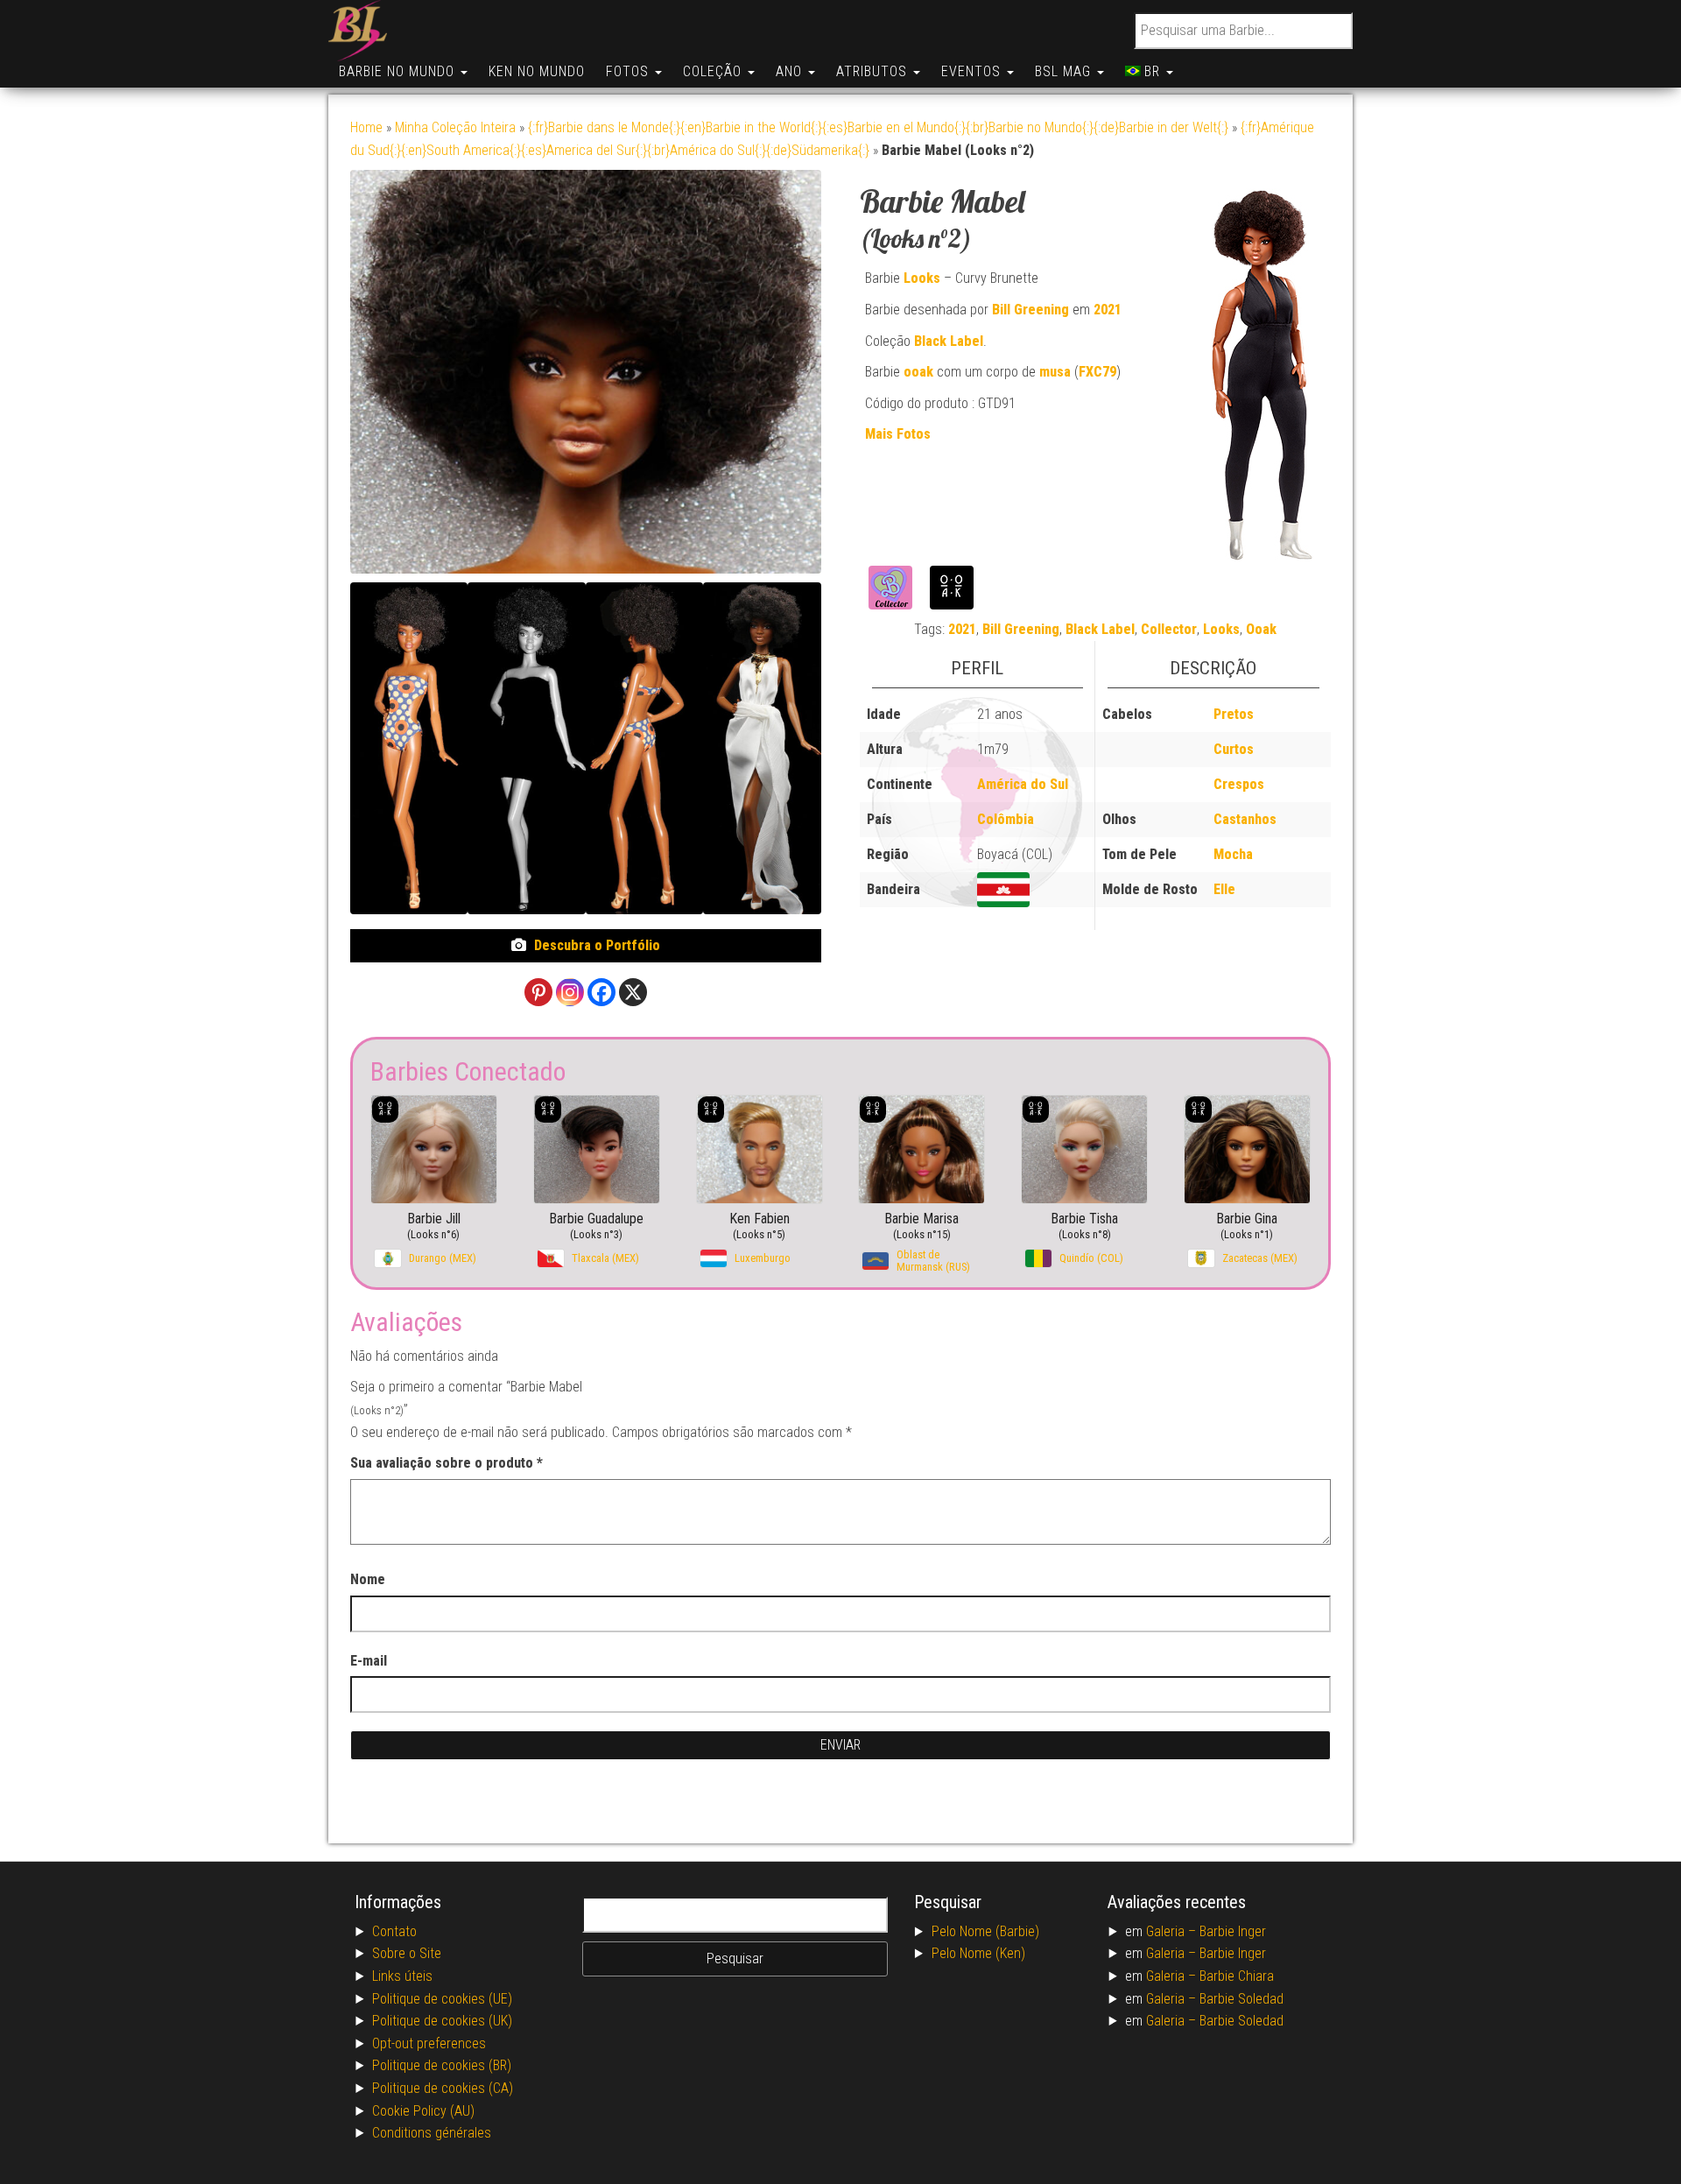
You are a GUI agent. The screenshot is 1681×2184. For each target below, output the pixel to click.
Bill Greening (1030, 310)
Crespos (1239, 784)
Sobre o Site (407, 1953)
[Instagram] (570, 992)
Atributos (874, 71)
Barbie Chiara (1237, 1976)
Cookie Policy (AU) (423, 2111)
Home (366, 127)
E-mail (369, 1661)
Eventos (973, 71)
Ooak (1261, 629)
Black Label (949, 341)
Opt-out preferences (429, 2043)
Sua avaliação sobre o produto (447, 1463)
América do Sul (1023, 784)
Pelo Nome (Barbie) (985, 1931)
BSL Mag (1065, 71)
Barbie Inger (1233, 1931)
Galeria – (1173, 1931)
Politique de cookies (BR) (442, 2065)
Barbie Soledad (1241, 1999)
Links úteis (402, 1976)
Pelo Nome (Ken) (978, 1953)
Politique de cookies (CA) (443, 2088)
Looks (922, 278)
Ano (791, 71)
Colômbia (1006, 819)
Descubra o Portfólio (597, 945)
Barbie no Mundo (399, 71)
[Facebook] (601, 992)
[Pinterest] (538, 992)
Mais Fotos (898, 434)
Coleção (714, 71)
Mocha (1233, 854)
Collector (1169, 629)
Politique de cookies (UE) (442, 1999)
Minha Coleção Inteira (455, 127)
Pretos (1234, 714)
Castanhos (1245, 819)
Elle (1224, 889)
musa (1055, 372)
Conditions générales (432, 2133)
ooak (918, 372)
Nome (368, 1579)
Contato (394, 1931)
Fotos (629, 71)
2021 (1108, 310)
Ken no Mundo (537, 71)
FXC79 (1097, 372)
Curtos (1234, 749)
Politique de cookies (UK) (442, 2021)
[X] (633, 992)
